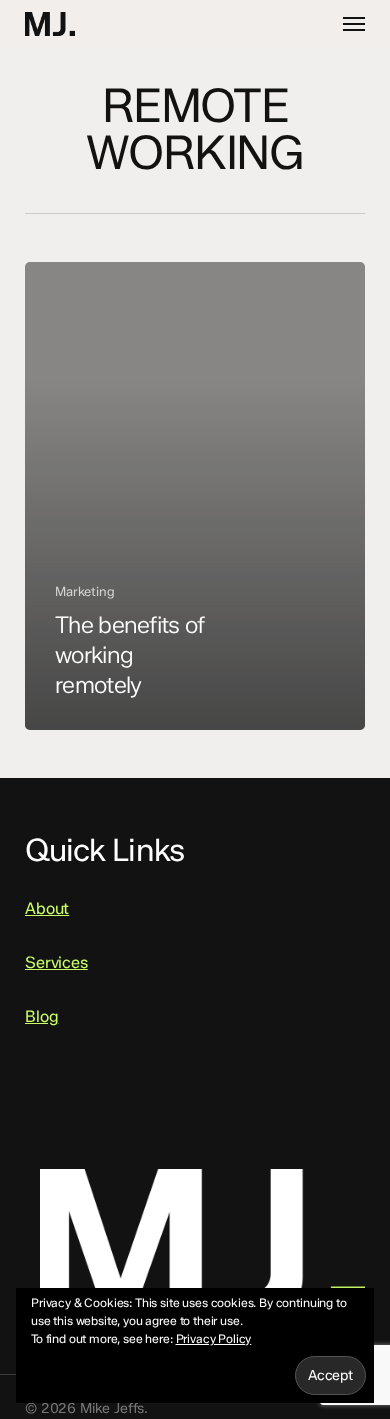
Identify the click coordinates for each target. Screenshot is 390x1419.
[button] (354, 24)
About (47, 908)
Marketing (85, 591)
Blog (41, 1016)
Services (56, 962)
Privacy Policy (214, 1338)
